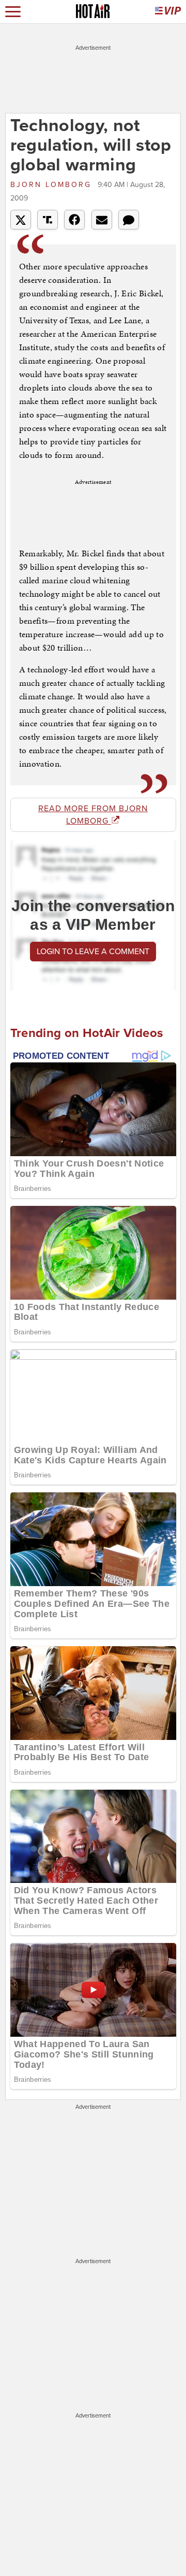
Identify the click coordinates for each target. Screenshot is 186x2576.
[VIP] (168, 12)
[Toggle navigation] (13, 12)
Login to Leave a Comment (93, 952)
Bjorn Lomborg (53, 185)
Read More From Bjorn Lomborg (93, 815)
